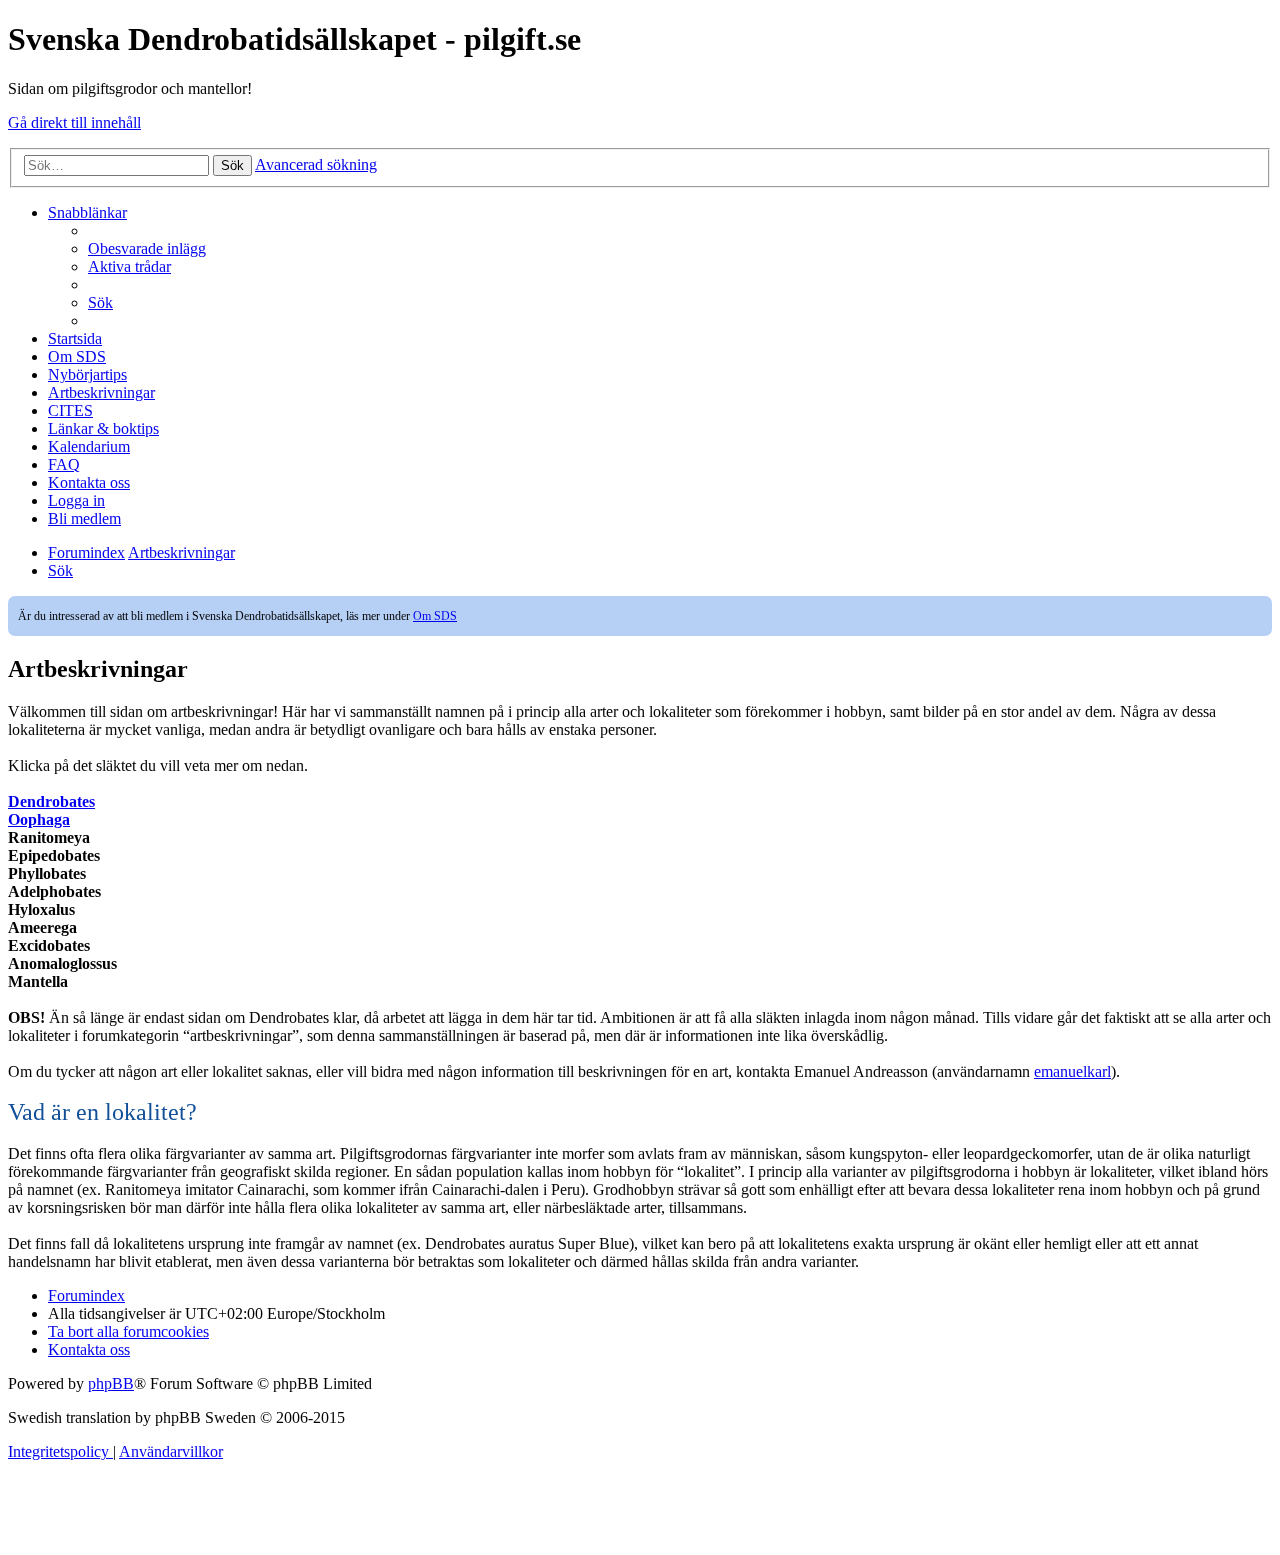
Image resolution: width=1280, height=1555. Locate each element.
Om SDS (435, 616)
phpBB (111, 1383)
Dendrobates (51, 801)
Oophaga (39, 819)
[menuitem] (147, 248)
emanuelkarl (1072, 1071)
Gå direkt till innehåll (74, 122)
